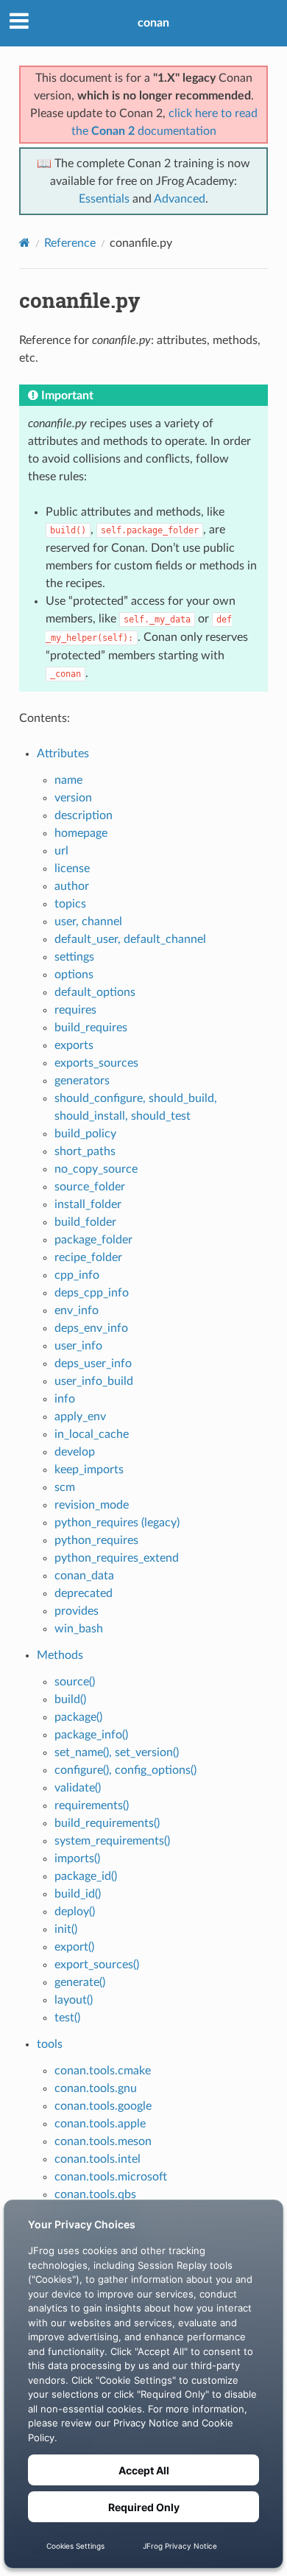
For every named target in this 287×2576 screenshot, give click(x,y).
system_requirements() (112, 1841)
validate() (78, 1788)
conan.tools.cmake (103, 2071)
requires (75, 1010)
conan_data (84, 1576)
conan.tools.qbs (95, 2194)
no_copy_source (96, 1169)
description (84, 815)
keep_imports (89, 1470)
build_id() (78, 1894)
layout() (74, 2000)
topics (70, 904)
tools (50, 2044)
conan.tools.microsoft (111, 2177)
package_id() (86, 1876)
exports (74, 1045)
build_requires (91, 1028)
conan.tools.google (103, 2106)
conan (153, 23)
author (72, 886)
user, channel (88, 922)
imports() (77, 1859)
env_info (77, 1310)
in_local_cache (92, 1434)
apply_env (80, 1417)
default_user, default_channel (130, 939)
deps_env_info (91, 1328)
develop (75, 1452)
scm (65, 1487)
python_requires (96, 1540)
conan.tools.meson (103, 2141)
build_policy (85, 1134)
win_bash (79, 1629)
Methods (60, 1655)
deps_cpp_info (92, 1293)
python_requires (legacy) (117, 1523)
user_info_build (94, 1381)
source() (75, 1682)
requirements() (92, 1805)
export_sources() (97, 1965)
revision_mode (92, 1505)
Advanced (180, 199)
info (65, 1399)
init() (66, 1929)
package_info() (91, 1735)
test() (67, 2018)
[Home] (25, 243)
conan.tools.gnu (96, 2088)
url (61, 851)
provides (77, 1611)
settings (74, 957)
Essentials (104, 199)
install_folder (88, 1204)
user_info (78, 1346)
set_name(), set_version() (117, 1752)
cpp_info (77, 1275)
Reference (70, 243)
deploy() (75, 1912)
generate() (80, 1982)
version (73, 798)
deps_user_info (93, 1364)
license (72, 868)
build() (70, 1699)
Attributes (63, 754)
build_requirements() (107, 1823)
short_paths (85, 1151)
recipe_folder (88, 1257)
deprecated (84, 1593)
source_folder (90, 1187)
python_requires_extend (117, 1558)
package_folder (93, 1240)
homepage (81, 833)
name (68, 780)
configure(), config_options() (125, 1770)
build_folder (85, 1222)
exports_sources (96, 1063)
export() (74, 1947)
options (74, 975)
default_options (95, 992)
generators (82, 1081)
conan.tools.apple (100, 2124)
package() (78, 1717)
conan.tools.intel (98, 2159)
